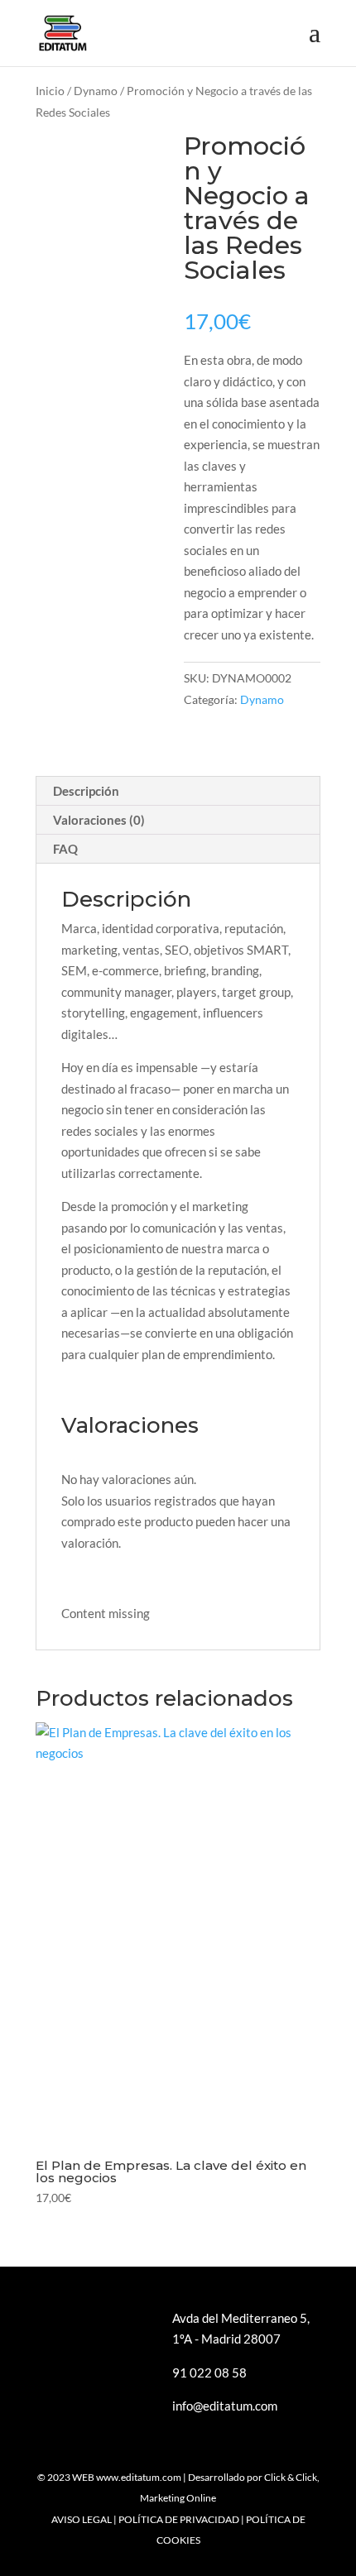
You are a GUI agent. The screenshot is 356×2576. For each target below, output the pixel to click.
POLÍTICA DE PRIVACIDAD (179, 2519)
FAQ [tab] (65, 849)
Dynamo (96, 91)
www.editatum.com (139, 2477)
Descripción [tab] (86, 791)
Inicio (50, 91)
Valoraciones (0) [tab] (99, 820)
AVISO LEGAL (82, 2519)
